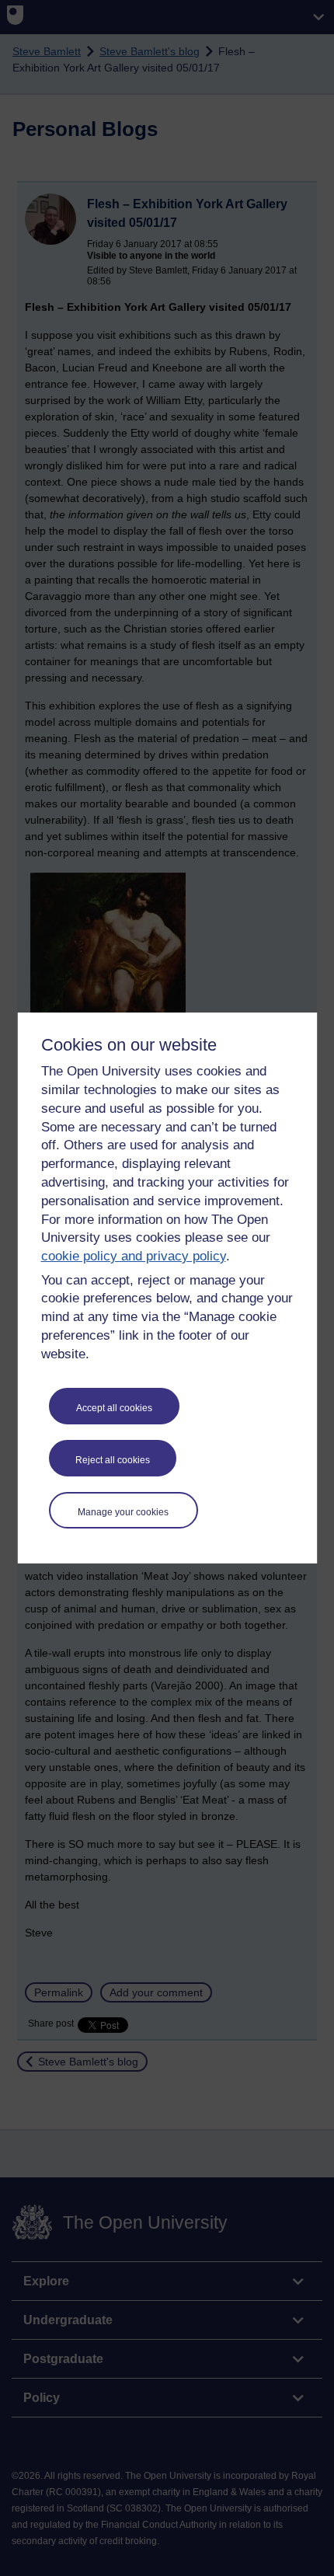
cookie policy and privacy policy (134, 1256)
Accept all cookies (114, 1408)
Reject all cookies (113, 1460)
